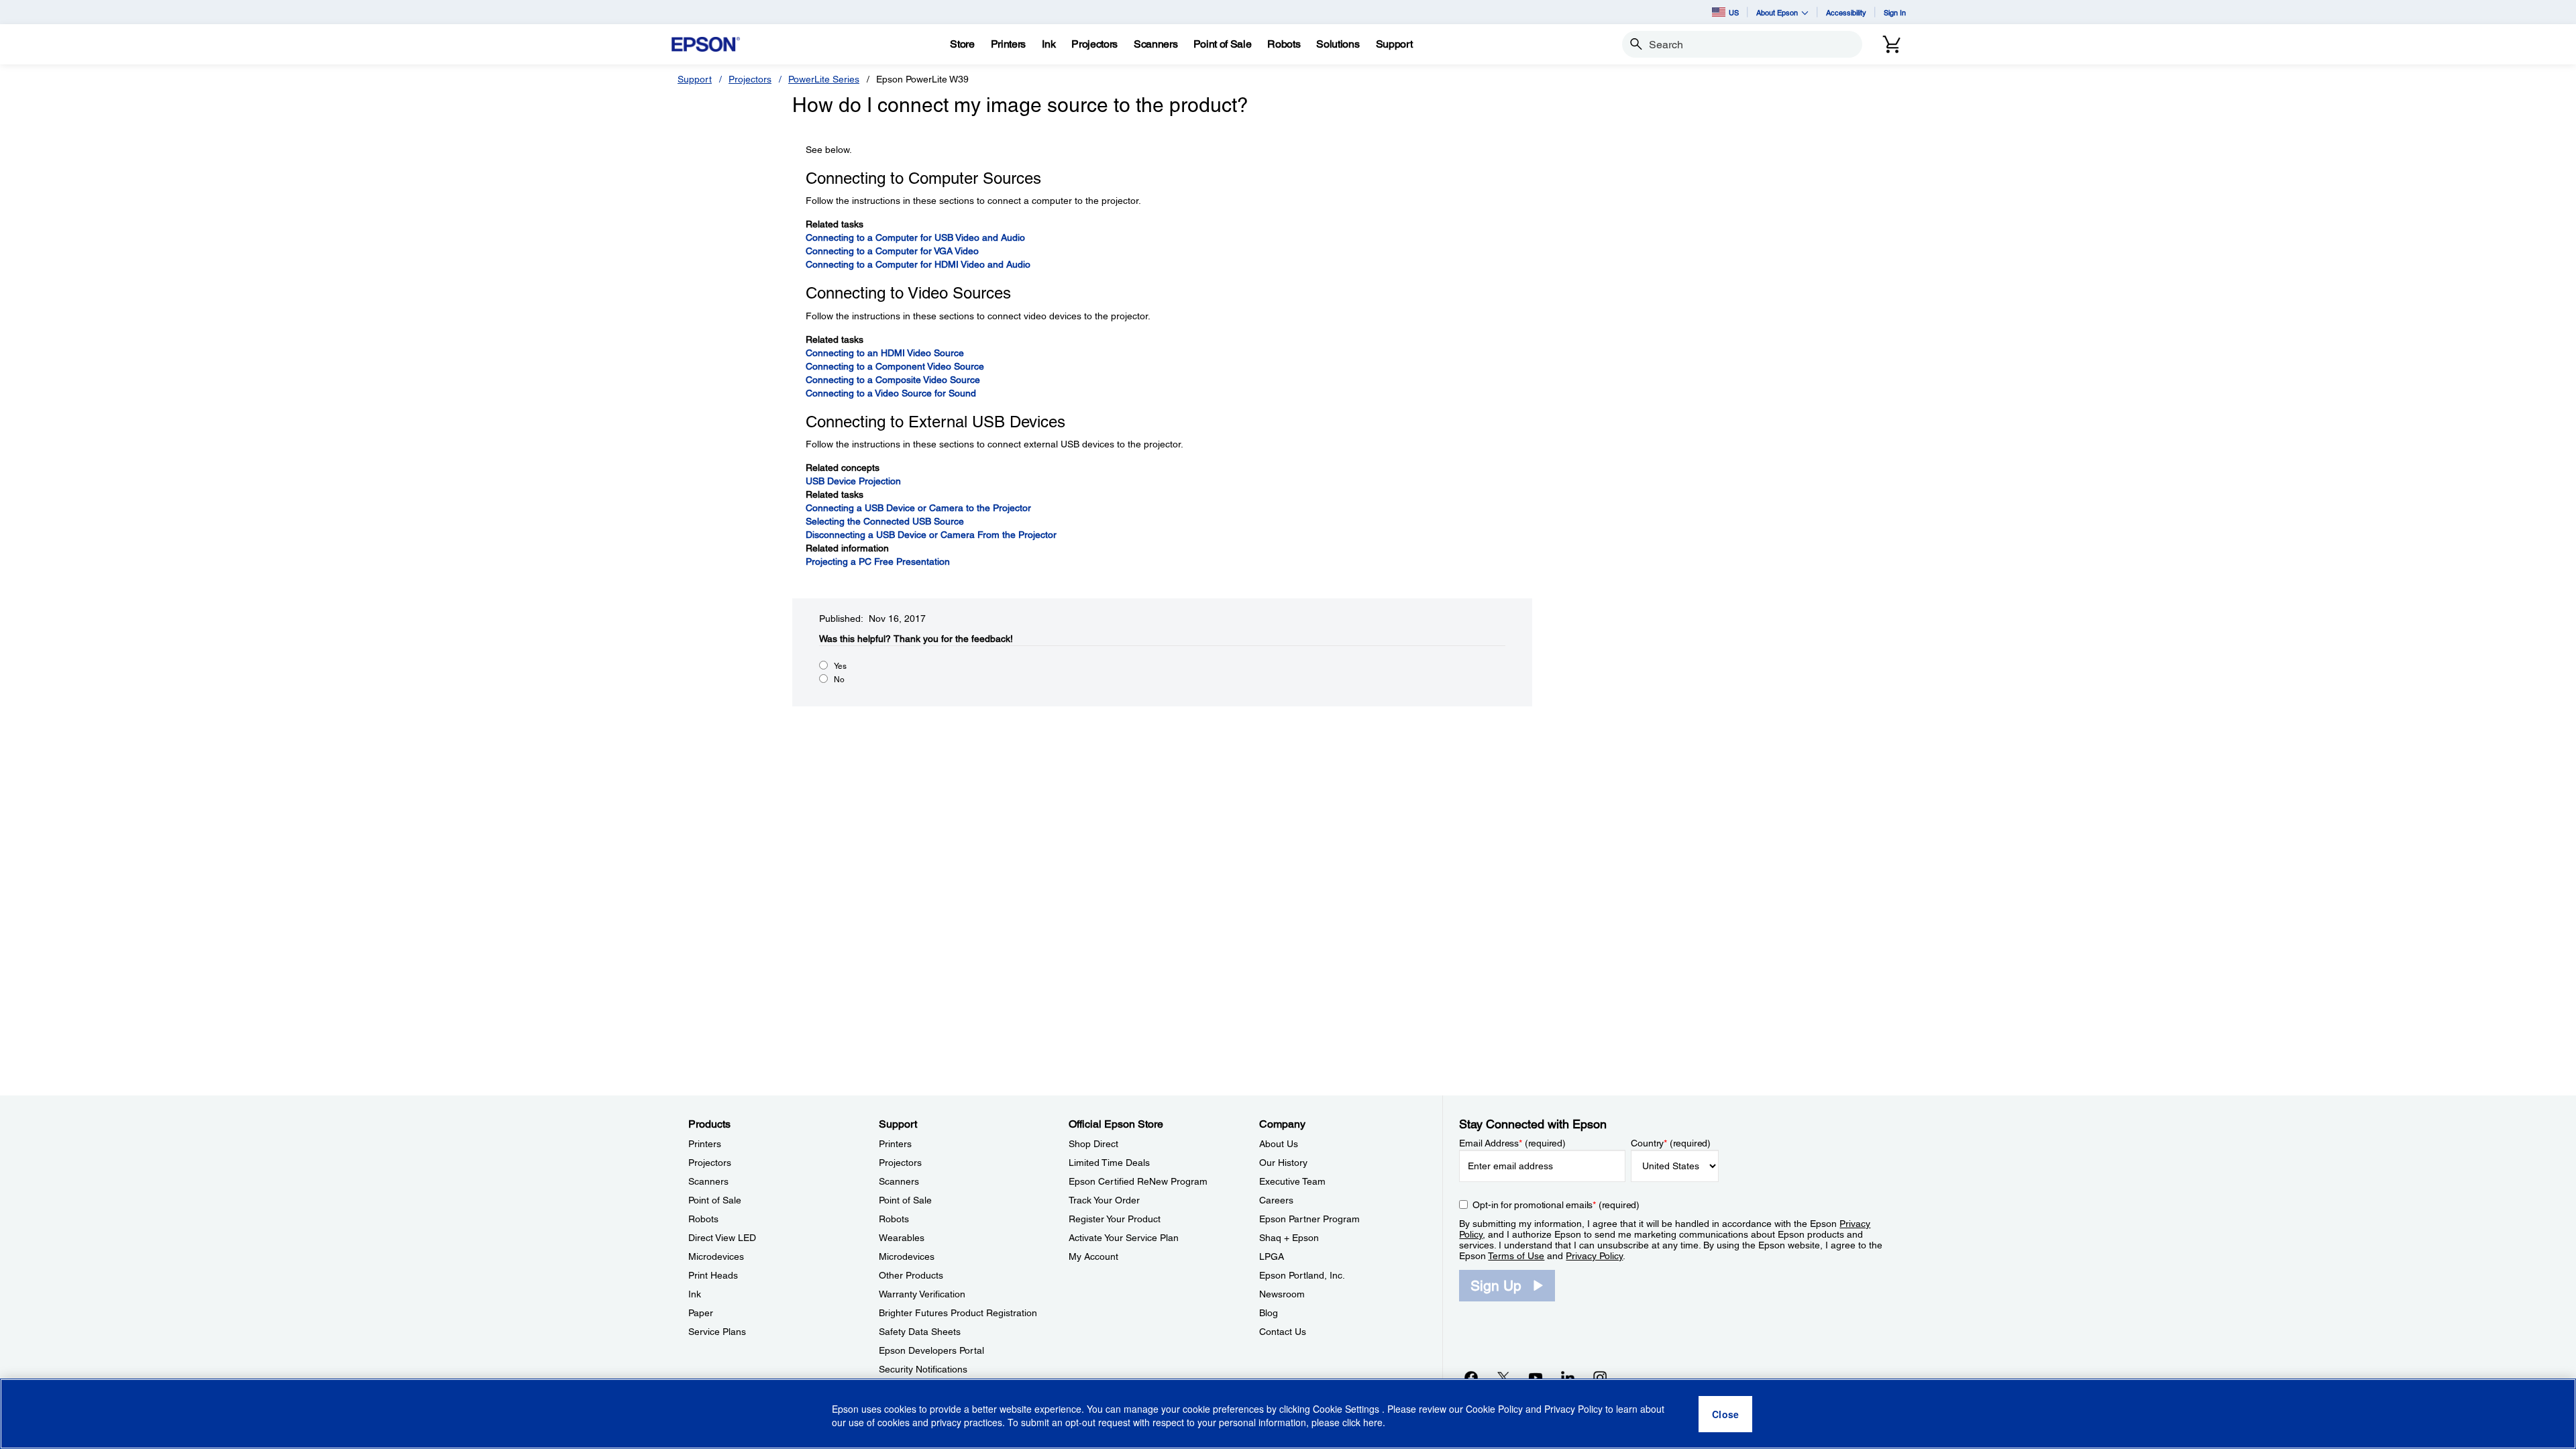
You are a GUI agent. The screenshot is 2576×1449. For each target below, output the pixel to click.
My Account (1093, 1256)
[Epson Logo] (706, 45)
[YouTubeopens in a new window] (1536, 1377)
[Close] (1725, 1414)
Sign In (1895, 12)
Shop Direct (1093, 1144)
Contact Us (1283, 1332)
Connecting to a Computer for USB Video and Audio (915, 237)
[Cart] (1892, 44)
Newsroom (1282, 1294)
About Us (1279, 1144)
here (1373, 1423)
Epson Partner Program (1309, 1219)
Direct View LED (722, 1238)
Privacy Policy (1594, 1256)
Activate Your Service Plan (1124, 1238)
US (1734, 12)
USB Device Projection (853, 481)
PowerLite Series (824, 79)
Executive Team (1292, 1181)
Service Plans (717, 1332)
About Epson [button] (1777, 12)
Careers (1276, 1200)
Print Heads (713, 1275)
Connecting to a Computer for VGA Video (892, 251)
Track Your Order (1104, 1200)
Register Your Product (1115, 1219)
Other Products (911, 1275)
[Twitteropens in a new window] (1503, 1377)
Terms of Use (1516, 1256)
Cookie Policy (1494, 1409)
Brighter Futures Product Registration (958, 1313)
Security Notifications (923, 1369)
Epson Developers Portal (931, 1350)
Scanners (708, 1181)
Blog (1269, 1313)
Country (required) (1671, 1143)
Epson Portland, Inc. (1302, 1275)
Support (695, 79)
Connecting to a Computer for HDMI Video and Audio (918, 264)
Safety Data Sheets (920, 1332)
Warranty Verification (922, 1294)
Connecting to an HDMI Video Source (885, 353)
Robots (703, 1219)
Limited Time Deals (1109, 1163)
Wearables (902, 1238)
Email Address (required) (1512, 1143)
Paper (701, 1313)
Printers (705, 1144)
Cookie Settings (1347, 1409)
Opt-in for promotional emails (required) (1556, 1205)
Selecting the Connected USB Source (885, 521)
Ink (695, 1294)
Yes (840, 666)
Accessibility (1846, 12)
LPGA (1272, 1256)
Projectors (750, 79)
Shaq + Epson (1289, 1238)
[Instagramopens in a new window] (1600, 1377)
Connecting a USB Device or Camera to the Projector (918, 508)
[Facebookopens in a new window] (1471, 1377)
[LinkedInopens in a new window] (1568, 1377)
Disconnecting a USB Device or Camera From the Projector (931, 535)
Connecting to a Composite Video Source (893, 380)
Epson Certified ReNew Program (1138, 1181)
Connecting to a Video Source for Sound (891, 393)
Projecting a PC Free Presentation (878, 561)
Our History (1283, 1163)
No (839, 680)
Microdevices (716, 1256)
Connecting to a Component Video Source (895, 366)
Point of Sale (715, 1200)
